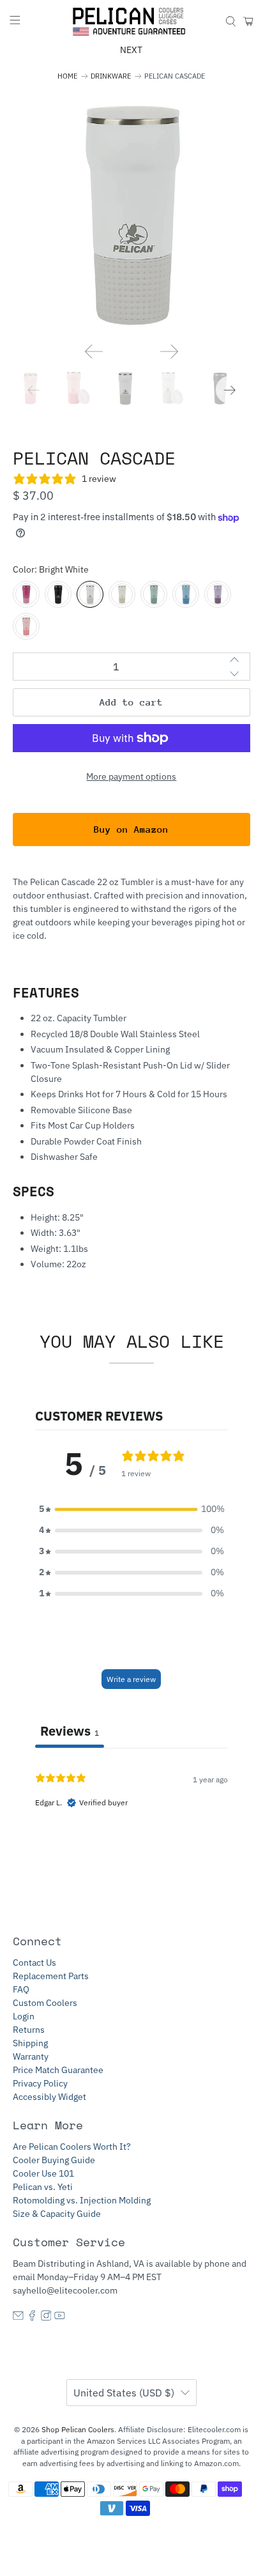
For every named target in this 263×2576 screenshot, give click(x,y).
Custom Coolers (45, 2003)
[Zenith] (186, 594)
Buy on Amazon (131, 829)
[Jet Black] (58, 594)
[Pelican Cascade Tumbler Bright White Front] (131, 214)
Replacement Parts (51, 1976)
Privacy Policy (40, 2083)
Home (67, 76)
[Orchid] (26, 594)
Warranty (31, 2056)
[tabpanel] (131, 1830)
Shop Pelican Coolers (78, 2429)
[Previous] (94, 351)
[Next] (169, 351)
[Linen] (122, 594)
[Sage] (154, 594)
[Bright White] (90, 594)
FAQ (21, 1989)
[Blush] (26, 626)
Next (131, 50)
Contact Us (34, 1963)
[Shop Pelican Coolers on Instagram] (46, 2318)
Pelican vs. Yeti (43, 2187)
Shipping (30, 2043)
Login (24, 2016)
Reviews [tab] (70, 1731)
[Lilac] (218, 594)
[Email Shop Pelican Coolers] (18, 2318)
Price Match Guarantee (58, 2070)
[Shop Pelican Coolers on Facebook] (32, 2318)
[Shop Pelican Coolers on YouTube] (60, 2318)
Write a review (131, 1679)
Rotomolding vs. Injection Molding (82, 2200)
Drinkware (111, 76)
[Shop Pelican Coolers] (131, 22)
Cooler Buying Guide (54, 2160)
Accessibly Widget (49, 2097)
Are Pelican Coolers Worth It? (72, 2147)
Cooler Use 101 (43, 2173)
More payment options (131, 776)
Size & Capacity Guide (57, 2214)
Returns (29, 2030)
